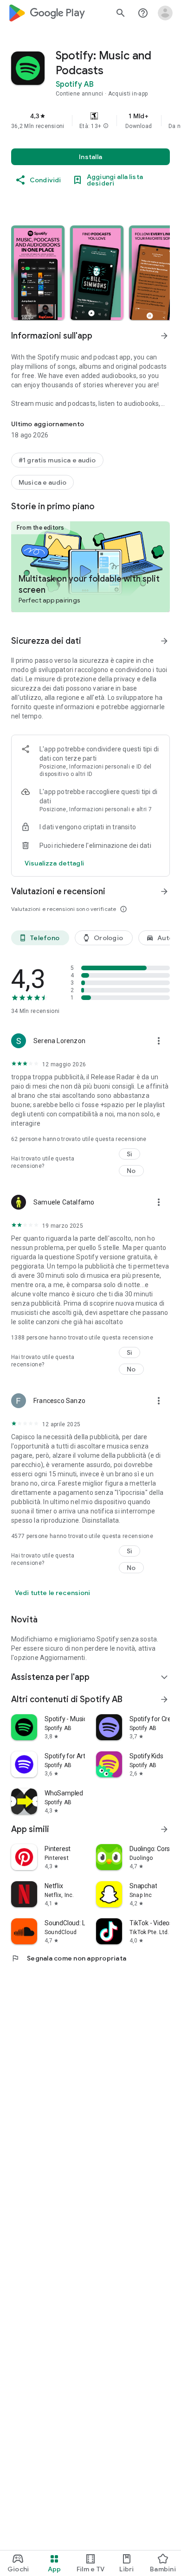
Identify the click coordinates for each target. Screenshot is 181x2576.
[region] (90, 121)
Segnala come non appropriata (69, 1958)
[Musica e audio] (42, 482)
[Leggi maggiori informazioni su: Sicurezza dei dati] (164, 641)
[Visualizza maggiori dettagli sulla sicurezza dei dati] (54, 863)
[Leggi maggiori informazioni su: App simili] (164, 1829)
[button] (106, 126)
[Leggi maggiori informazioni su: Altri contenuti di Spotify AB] (164, 1699)
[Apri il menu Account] (165, 13)
